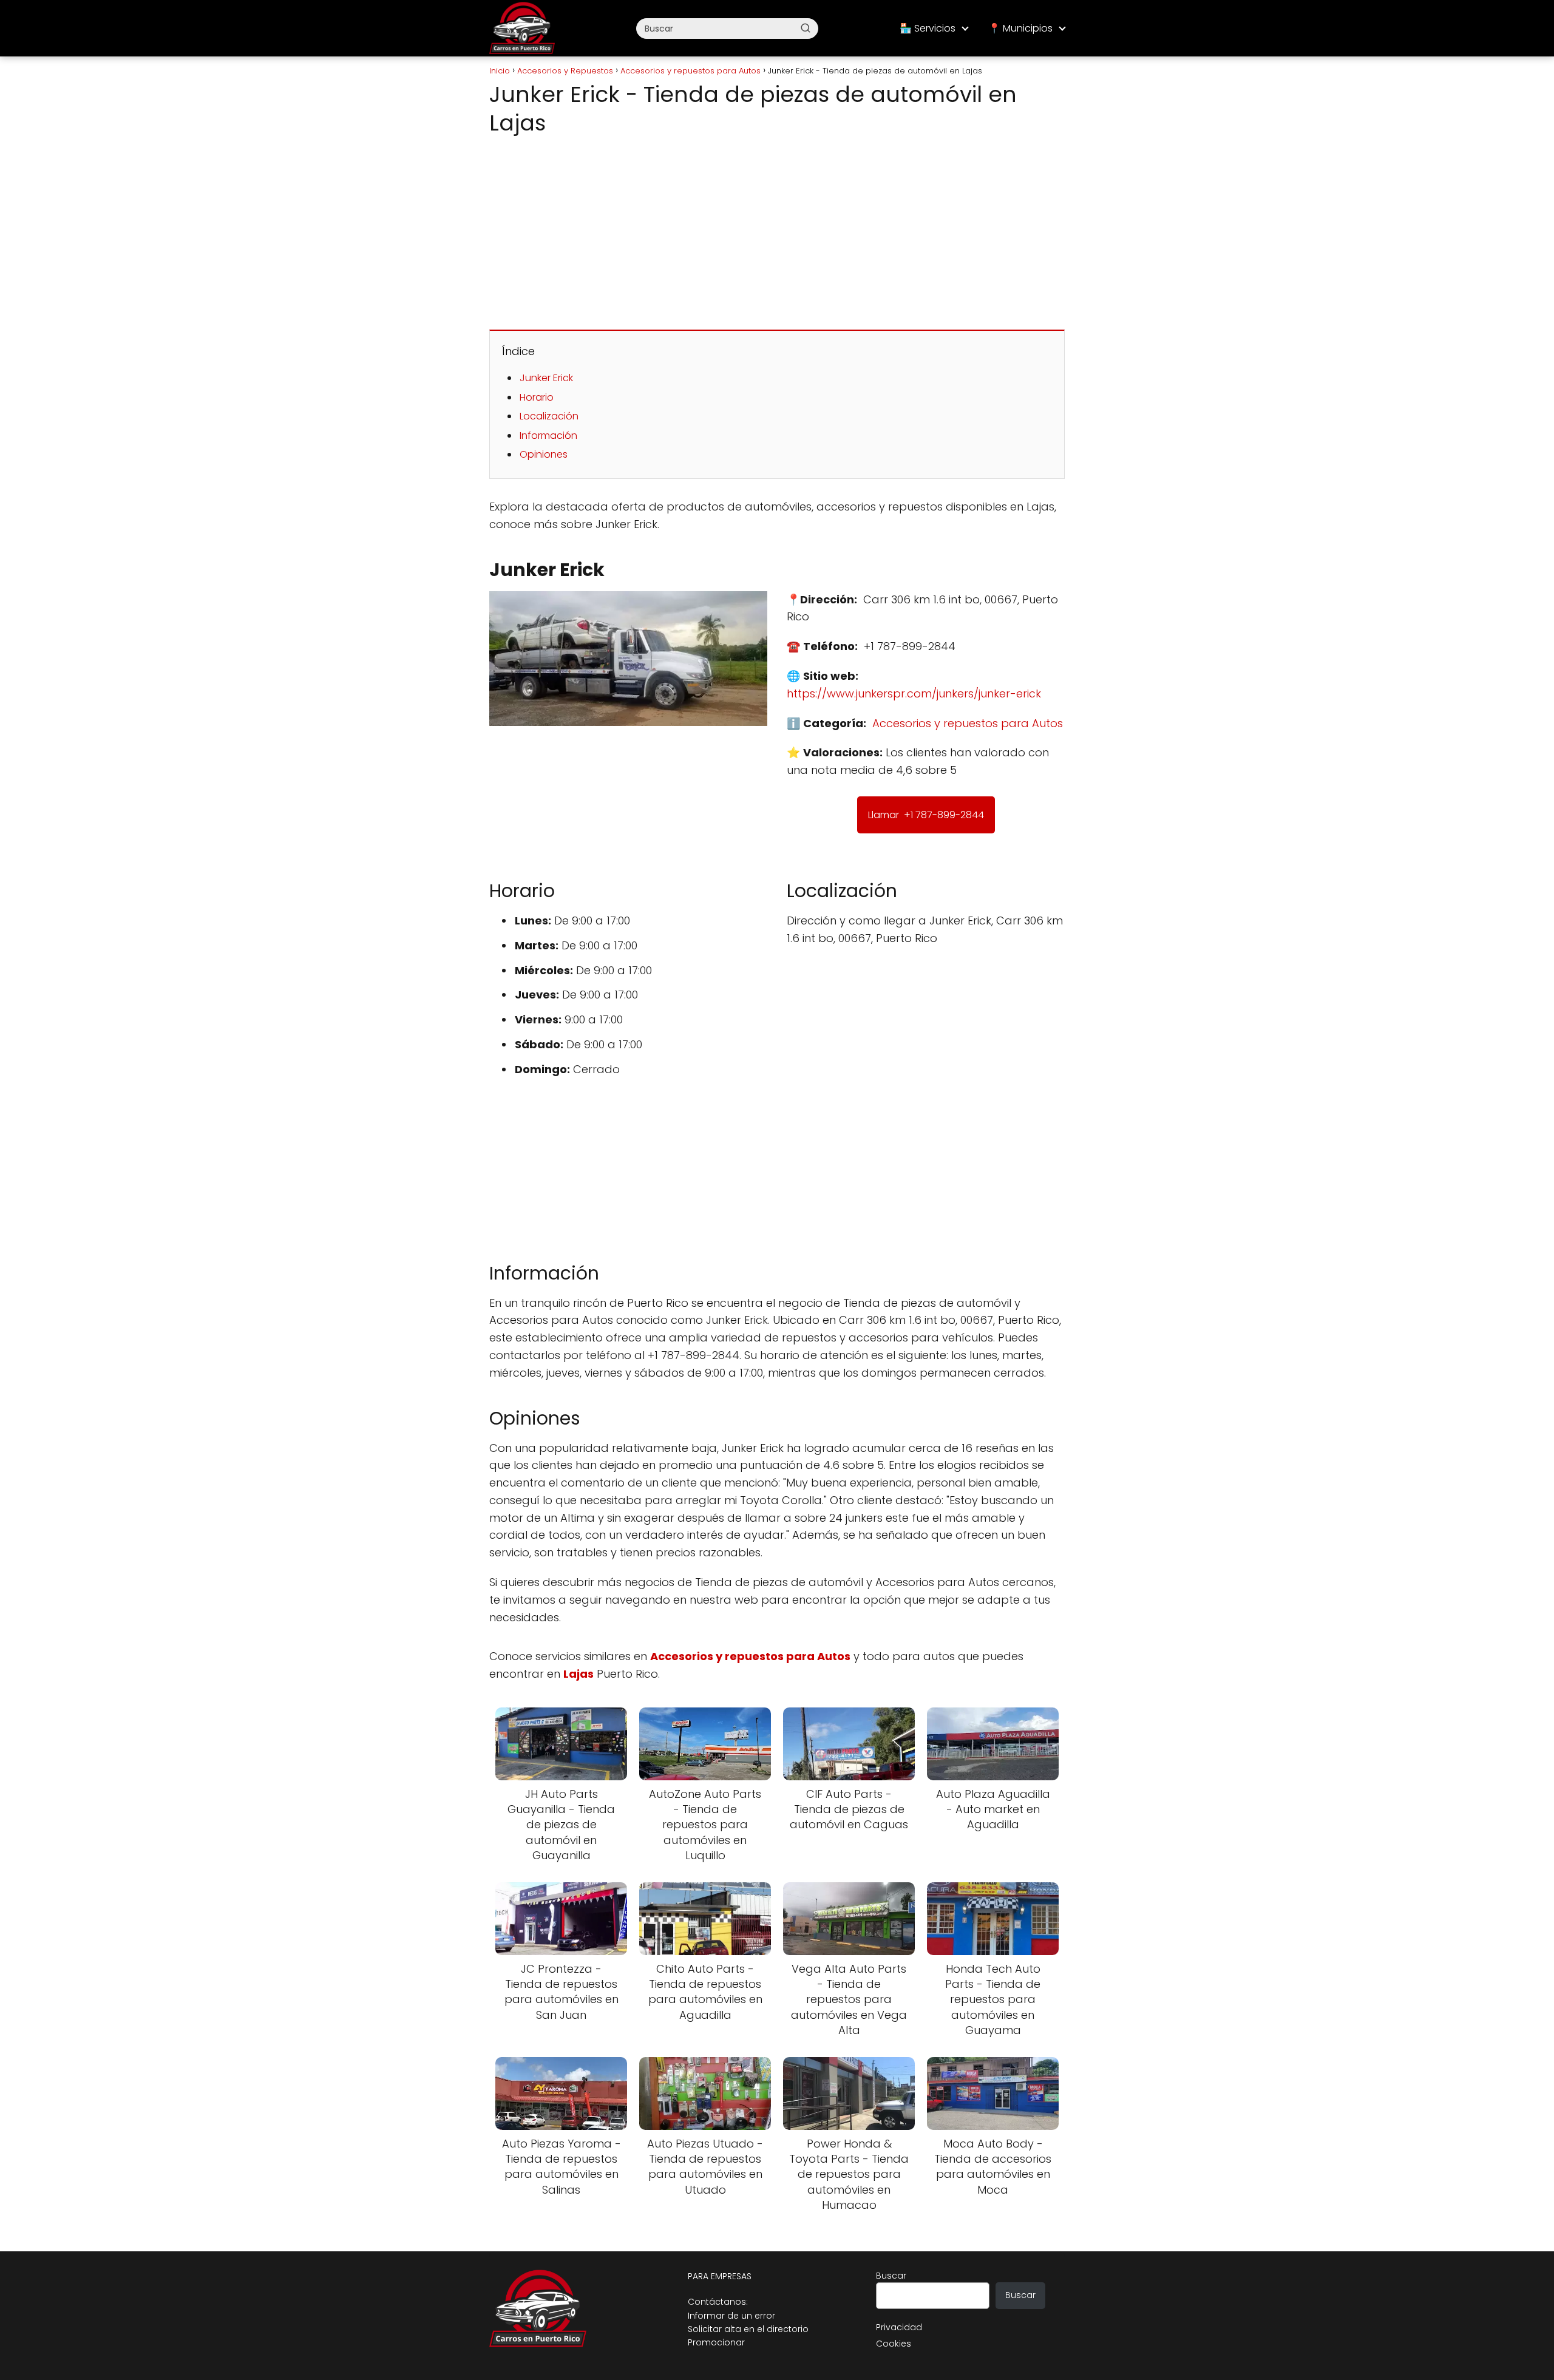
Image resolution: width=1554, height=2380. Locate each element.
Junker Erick (546, 378)
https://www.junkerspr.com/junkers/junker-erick (914, 693)
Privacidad (899, 2327)
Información (548, 436)
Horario (537, 397)
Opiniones (544, 454)
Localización (549, 416)
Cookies (894, 2344)
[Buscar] (806, 28)
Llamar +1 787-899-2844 (926, 815)
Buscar (891, 2276)
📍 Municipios (1020, 28)
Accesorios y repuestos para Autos (968, 723)
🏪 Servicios (928, 28)
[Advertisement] (777, 230)
